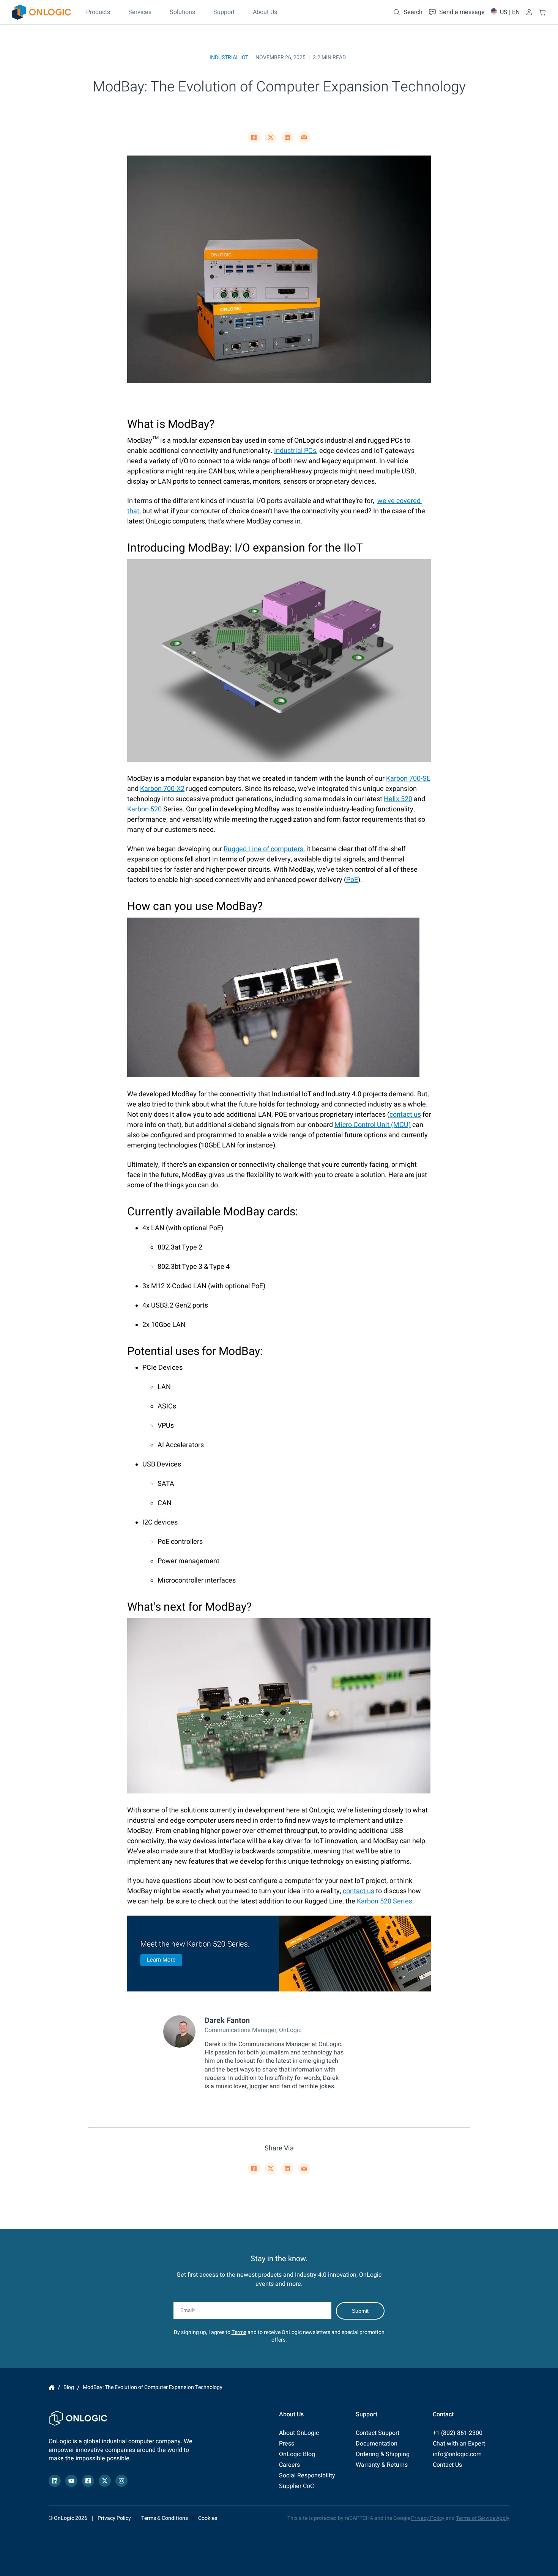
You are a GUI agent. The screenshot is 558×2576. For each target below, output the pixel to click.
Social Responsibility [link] (307, 2475)
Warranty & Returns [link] (382, 2465)
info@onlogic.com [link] (457, 2454)
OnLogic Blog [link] (297, 2454)
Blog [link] (69, 2387)
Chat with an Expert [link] (459, 2444)
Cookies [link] (208, 2518)
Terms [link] (239, 2332)
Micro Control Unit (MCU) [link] (373, 1125)
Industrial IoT (229, 57)
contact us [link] (405, 1115)
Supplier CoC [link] (296, 2486)
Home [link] (52, 2387)
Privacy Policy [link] (114, 2518)
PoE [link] (352, 880)
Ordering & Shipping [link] (383, 2454)
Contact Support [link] (378, 2433)
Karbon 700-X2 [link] (162, 789)
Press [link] (287, 2444)
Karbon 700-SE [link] (408, 779)
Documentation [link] (377, 2444)
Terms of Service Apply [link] (483, 2518)
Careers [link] (289, 2465)
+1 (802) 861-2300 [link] (458, 2433)
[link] (41, 12)
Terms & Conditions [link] (165, 2518)
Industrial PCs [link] (295, 451)
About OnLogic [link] (299, 2433)
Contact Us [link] (447, 2465)
